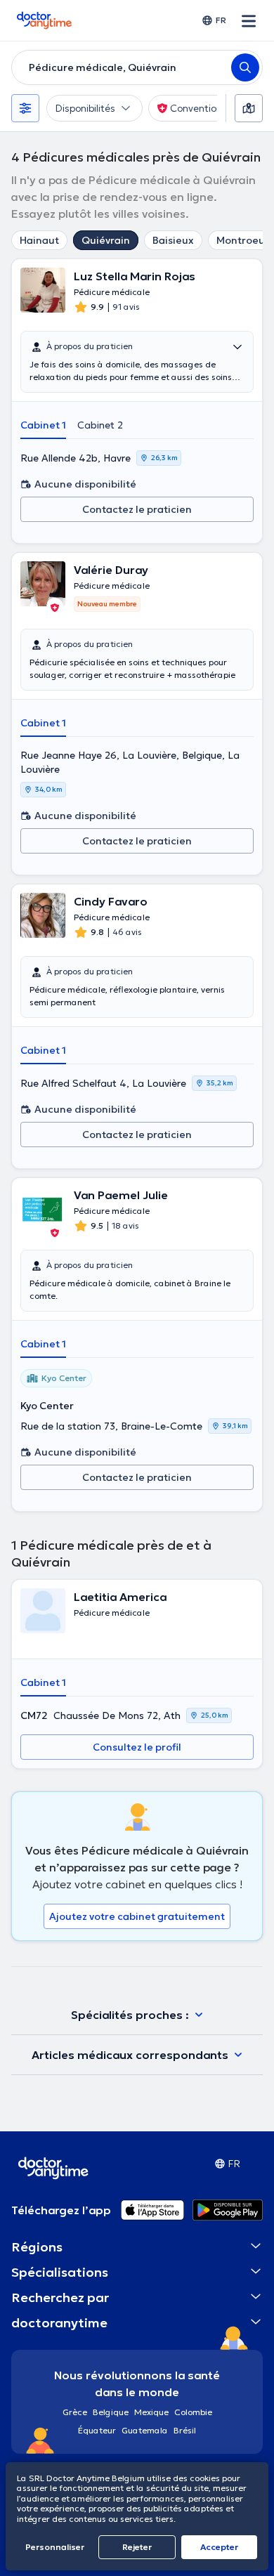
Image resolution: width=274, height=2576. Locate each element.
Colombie (193, 2412)
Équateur (97, 2430)
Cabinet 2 (100, 425)
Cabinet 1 (43, 425)
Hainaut (39, 240)
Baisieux (173, 240)
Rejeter (137, 2547)
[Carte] (249, 108)
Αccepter (219, 2547)
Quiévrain (106, 240)
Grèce (75, 2412)
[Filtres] (25, 108)
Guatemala (145, 2430)
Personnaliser (55, 2547)
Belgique (111, 2412)
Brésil (185, 2430)
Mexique (151, 2412)
